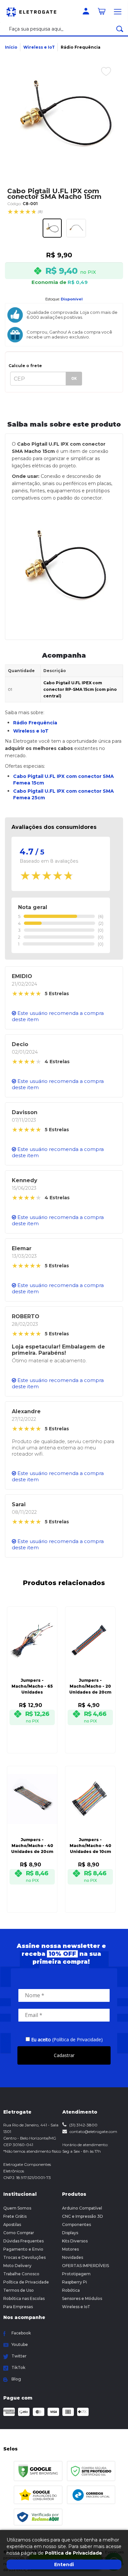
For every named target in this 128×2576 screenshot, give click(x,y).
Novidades (73, 2257)
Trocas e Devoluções (24, 2257)
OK (74, 378)
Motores (70, 2249)
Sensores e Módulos (82, 2298)
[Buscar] (120, 29)
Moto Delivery (17, 2266)
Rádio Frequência (81, 47)
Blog (16, 2379)
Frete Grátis (15, 2216)
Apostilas (12, 2225)
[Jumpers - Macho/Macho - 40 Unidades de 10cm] (90, 1830)
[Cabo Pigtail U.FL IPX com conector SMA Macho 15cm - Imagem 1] (52, 228)
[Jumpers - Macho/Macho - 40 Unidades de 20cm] (32, 1830)
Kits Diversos (75, 2241)
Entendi (64, 2564)
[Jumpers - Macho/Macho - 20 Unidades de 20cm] (90, 1671)
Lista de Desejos (101, 86)
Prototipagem (76, 2274)
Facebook (21, 2333)
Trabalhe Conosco (21, 2274)
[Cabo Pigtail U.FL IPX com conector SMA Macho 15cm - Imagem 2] (76, 228)
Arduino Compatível (82, 2208)
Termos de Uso (19, 2290)
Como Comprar (19, 2233)
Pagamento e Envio (23, 2249)
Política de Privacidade (26, 2282)
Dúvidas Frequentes (23, 2241)
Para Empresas (18, 2307)
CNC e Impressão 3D (83, 2216)
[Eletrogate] (34, 11)
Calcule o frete (25, 366)
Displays (70, 2233)
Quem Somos (17, 2208)
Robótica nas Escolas (24, 2298)
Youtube (20, 2344)
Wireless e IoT (39, 47)
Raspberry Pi (75, 2282)
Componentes (76, 2225)
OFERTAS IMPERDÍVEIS (85, 2266)
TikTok (18, 2367)
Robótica (71, 2290)
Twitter (19, 2356)
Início (11, 47)
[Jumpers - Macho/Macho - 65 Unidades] (32, 1671)
